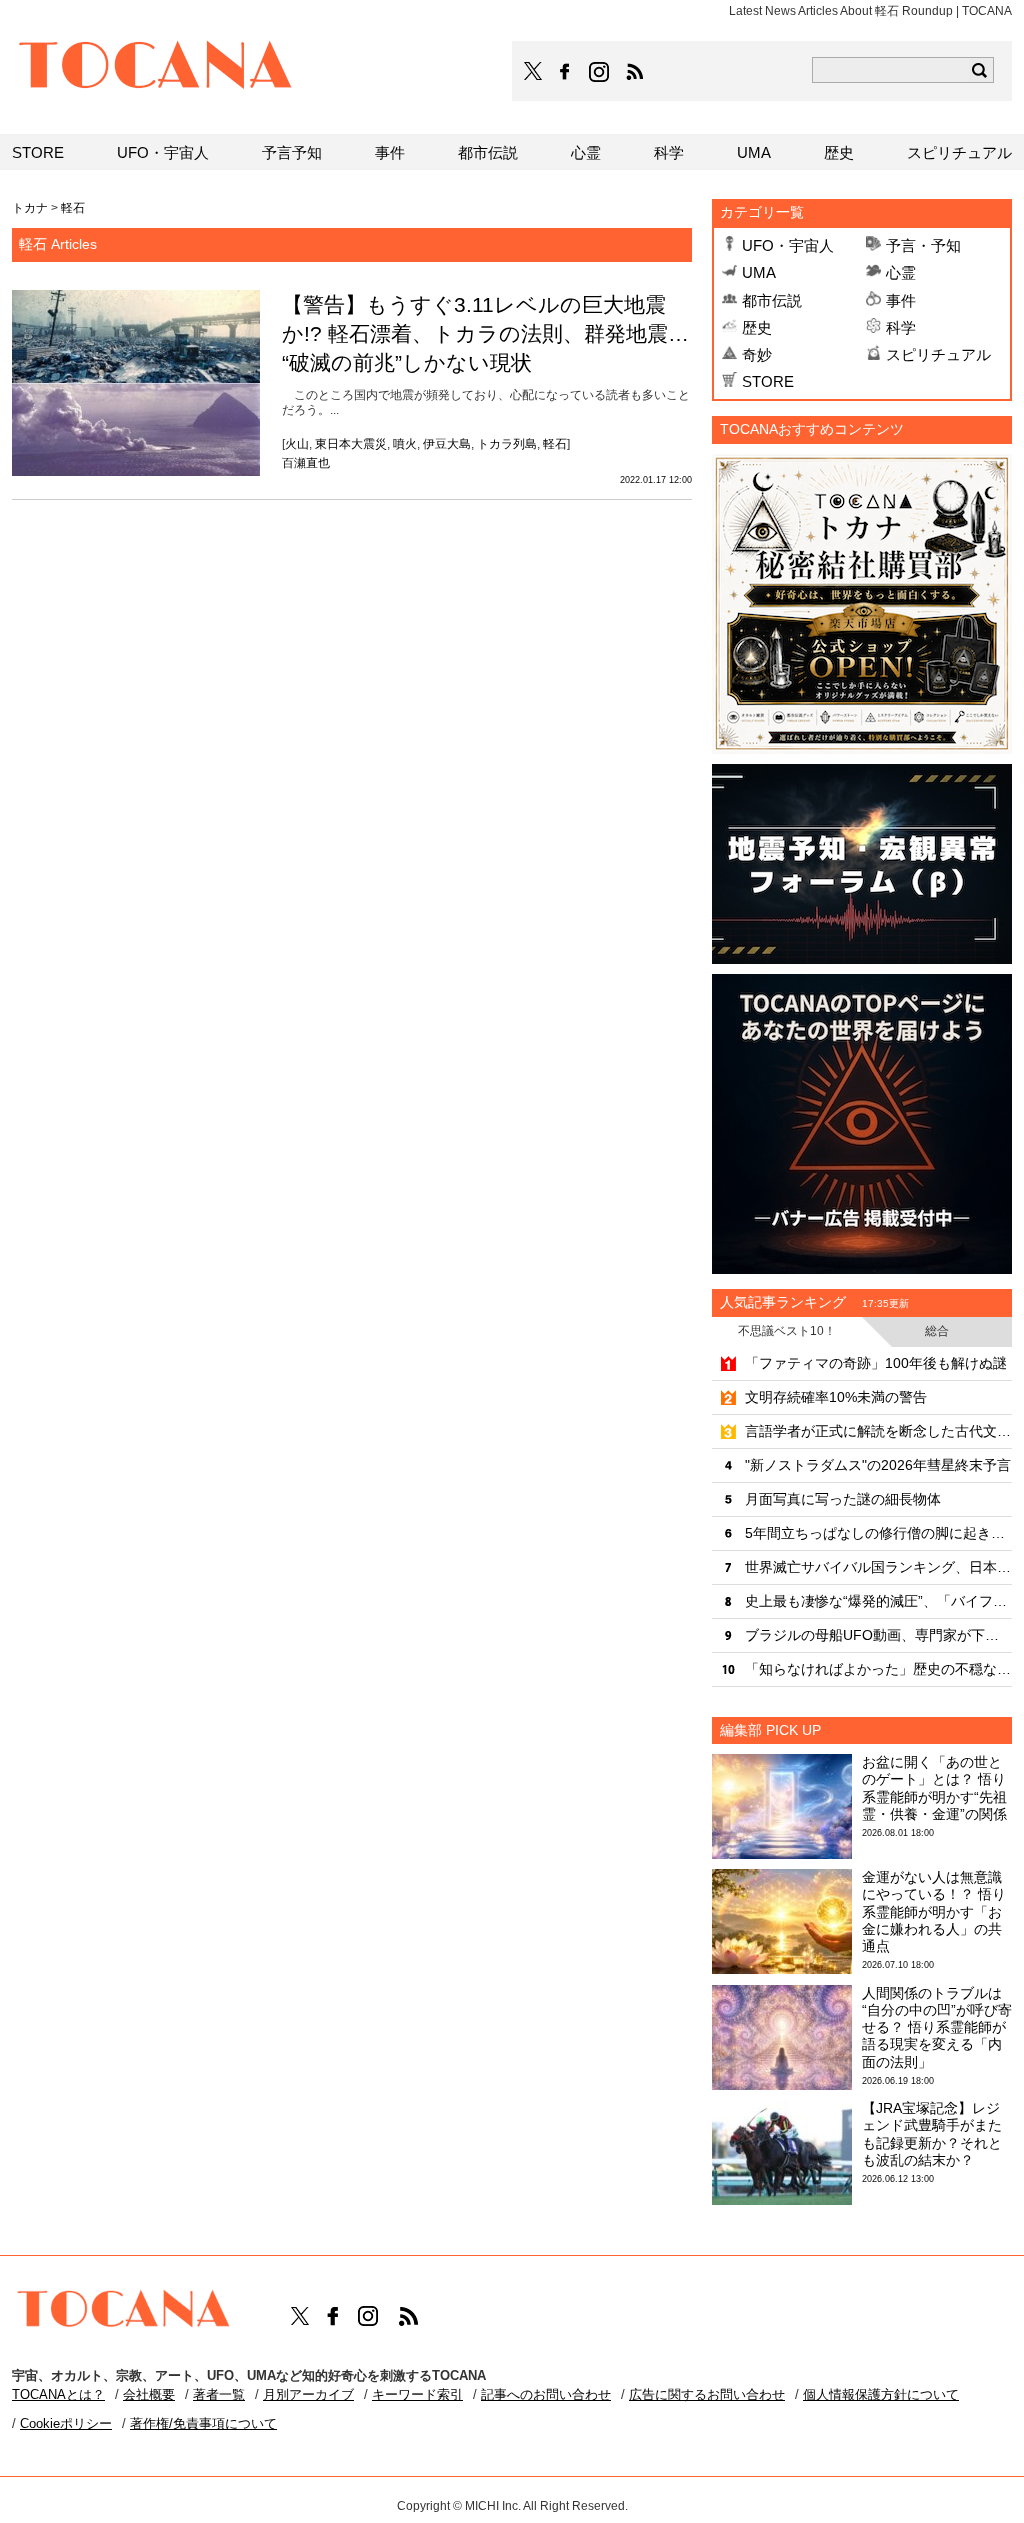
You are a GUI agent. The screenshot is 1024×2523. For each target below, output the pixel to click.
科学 (901, 327)
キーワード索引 (417, 2394)
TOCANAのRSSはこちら (635, 72)
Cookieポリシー (66, 2423)
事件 (901, 300)
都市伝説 (772, 300)
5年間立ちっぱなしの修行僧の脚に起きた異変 (878, 1533)
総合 (937, 1331)
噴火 (405, 444)
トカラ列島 (507, 444)
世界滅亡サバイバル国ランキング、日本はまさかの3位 (878, 1567)
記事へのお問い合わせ (546, 2394)
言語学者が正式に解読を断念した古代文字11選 (878, 1431)
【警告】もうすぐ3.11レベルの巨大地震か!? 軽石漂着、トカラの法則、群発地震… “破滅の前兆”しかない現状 (485, 334)
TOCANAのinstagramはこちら (600, 72)
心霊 (901, 272)
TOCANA (156, 68)
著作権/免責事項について (203, 2423)
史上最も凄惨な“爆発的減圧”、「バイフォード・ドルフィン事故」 (878, 1601)
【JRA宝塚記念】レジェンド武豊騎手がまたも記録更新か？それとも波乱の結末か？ (932, 2134)
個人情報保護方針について (881, 2394)
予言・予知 (923, 245)
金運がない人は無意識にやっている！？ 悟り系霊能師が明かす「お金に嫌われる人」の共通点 (934, 1911)
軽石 (555, 444)
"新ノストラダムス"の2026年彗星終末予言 (878, 1465)
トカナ (30, 208)
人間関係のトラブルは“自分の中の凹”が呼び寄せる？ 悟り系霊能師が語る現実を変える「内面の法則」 (937, 2027)
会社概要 (149, 2394)
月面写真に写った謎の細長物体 (843, 1499)
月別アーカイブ (308, 2394)
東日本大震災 (351, 444)
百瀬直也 (306, 463)
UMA (759, 272)
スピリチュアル (938, 354)
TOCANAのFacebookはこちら (565, 72)
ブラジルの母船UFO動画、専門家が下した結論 (878, 1635)
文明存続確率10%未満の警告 (836, 1397)
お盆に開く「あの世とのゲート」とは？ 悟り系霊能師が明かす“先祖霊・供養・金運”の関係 (934, 1788)
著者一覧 (219, 2394)
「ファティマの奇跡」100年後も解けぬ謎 (876, 1363)
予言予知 (292, 152)
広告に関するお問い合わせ (707, 2394)
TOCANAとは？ (58, 2394)
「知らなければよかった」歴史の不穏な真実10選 (878, 1669)
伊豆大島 (447, 444)
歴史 (757, 327)
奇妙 (757, 354)
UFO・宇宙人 (788, 245)
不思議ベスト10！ (787, 1331)
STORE (768, 381)
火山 (297, 444)
